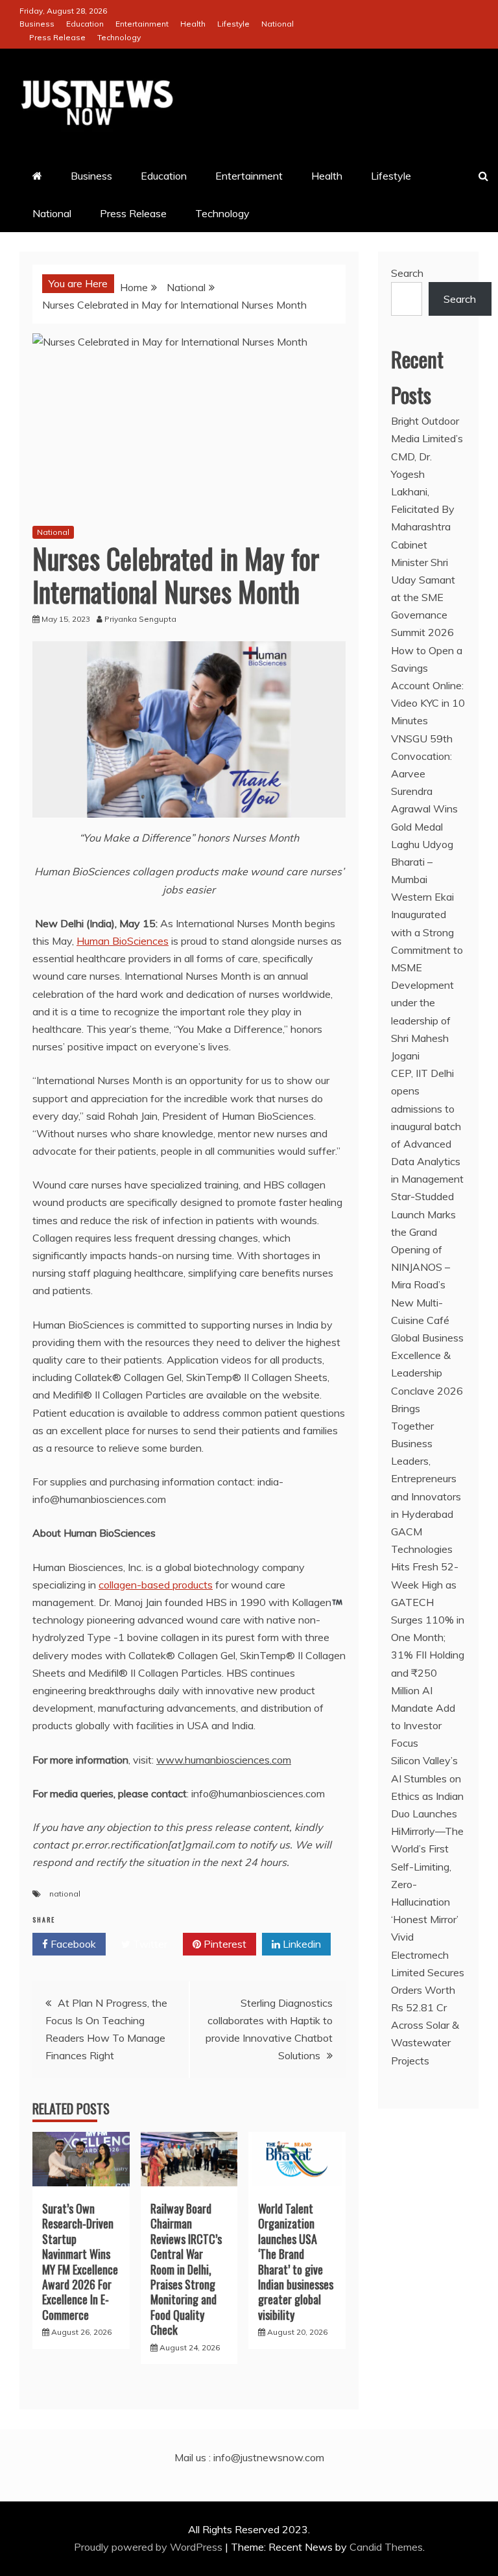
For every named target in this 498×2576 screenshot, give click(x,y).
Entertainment (142, 24)
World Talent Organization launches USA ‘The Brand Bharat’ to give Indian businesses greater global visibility (296, 2262)
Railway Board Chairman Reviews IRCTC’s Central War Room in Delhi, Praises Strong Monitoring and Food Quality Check (186, 2269)
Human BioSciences (123, 941)
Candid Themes (386, 2547)
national (65, 1894)
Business (37, 24)
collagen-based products (156, 1585)
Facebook (72, 1944)
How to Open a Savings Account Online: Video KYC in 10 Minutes (428, 686)
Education (85, 24)
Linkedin (301, 1944)
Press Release (57, 37)
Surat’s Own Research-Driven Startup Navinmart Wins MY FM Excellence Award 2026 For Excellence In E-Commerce (80, 2262)
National (278, 24)
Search (407, 273)
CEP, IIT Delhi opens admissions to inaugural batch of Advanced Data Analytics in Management (427, 1126)
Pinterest (224, 1944)
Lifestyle (233, 24)
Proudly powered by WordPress (149, 2547)
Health (193, 24)
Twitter (149, 1944)
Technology (119, 37)
